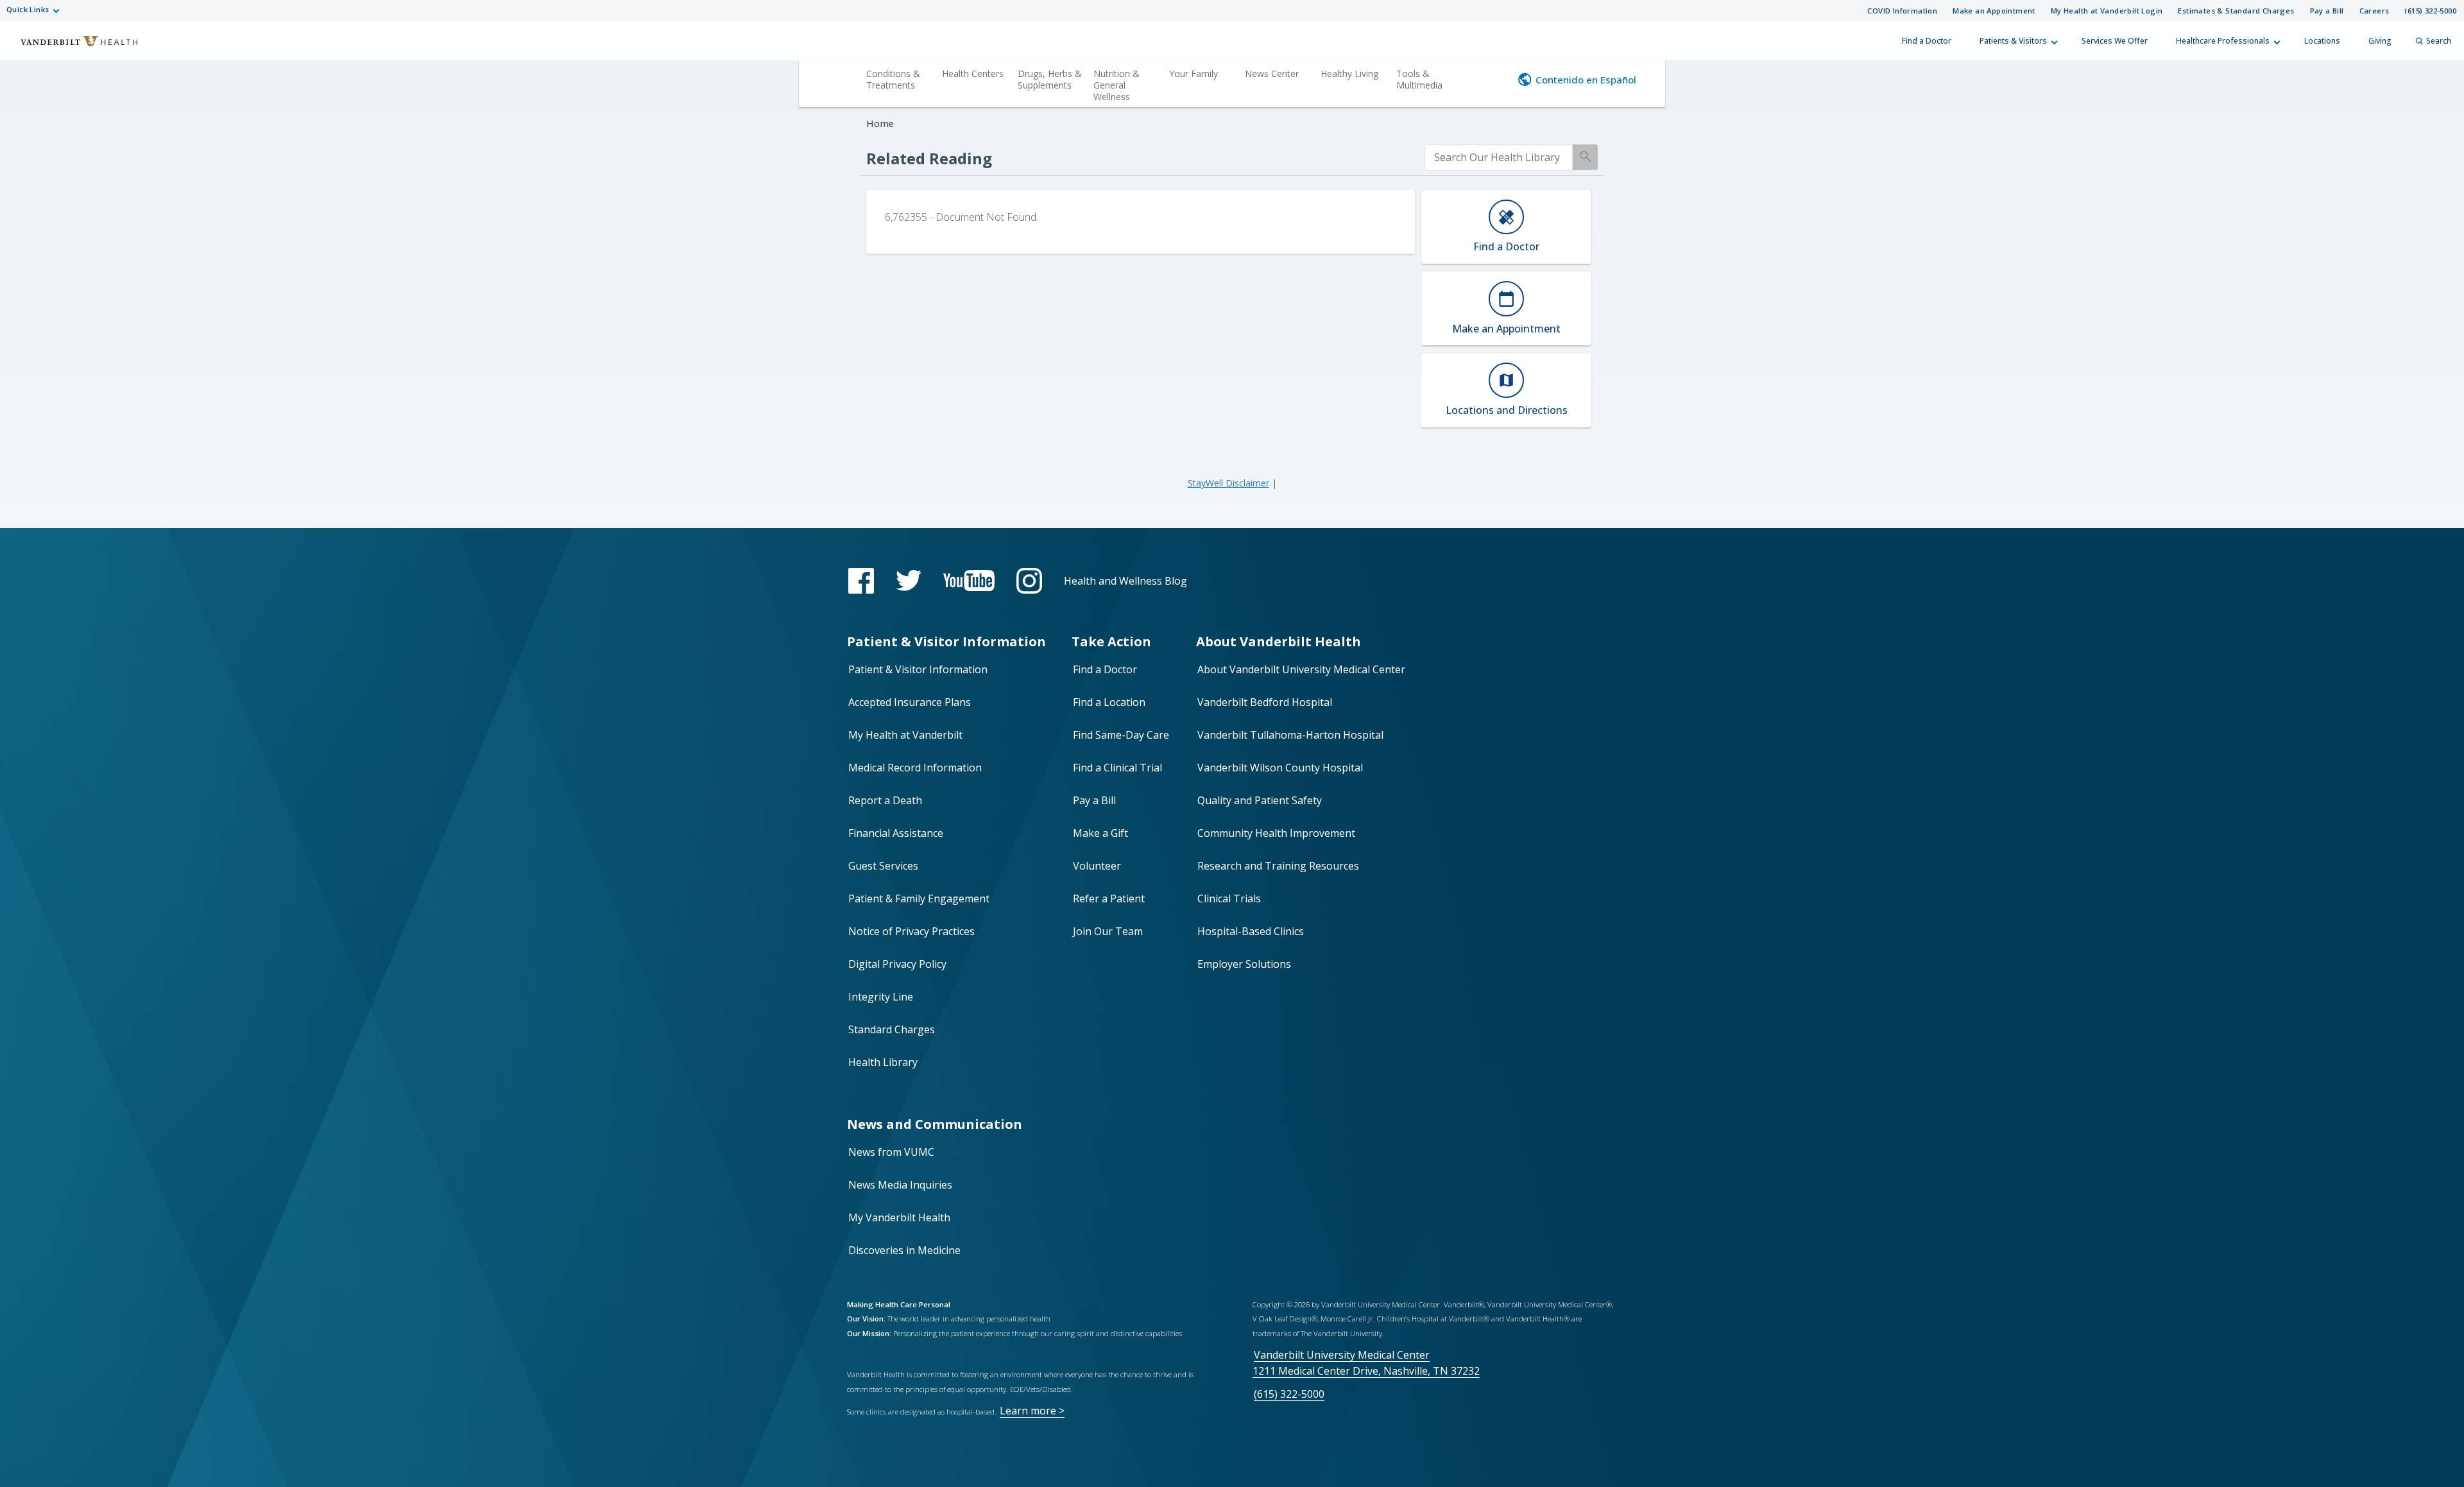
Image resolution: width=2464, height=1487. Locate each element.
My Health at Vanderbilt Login (2107, 11)
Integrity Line (881, 997)
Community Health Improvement (1276, 833)
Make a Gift (1100, 833)
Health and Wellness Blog (1125, 581)
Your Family (1193, 73)
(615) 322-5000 (2430, 11)
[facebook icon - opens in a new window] (861, 581)
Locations (2322, 41)
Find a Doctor (1927, 41)
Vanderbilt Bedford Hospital (1265, 702)
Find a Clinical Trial (1117, 768)
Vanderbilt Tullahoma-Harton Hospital (1290, 735)
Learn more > (1032, 1411)
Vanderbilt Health (71, 47)
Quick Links (28, 9)
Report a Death (885, 800)
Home (880, 124)
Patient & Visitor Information (918, 669)
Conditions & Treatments (893, 79)
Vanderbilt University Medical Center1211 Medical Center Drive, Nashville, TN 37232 (1366, 1363)
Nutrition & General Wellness (1116, 85)
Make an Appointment (1994, 11)
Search (2439, 41)
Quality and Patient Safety (1260, 800)
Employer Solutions (1244, 964)
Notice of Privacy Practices (911, 931)
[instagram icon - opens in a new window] (1029, 581)
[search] (1499, 158)
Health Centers (973, 73)
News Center (1272, 73)
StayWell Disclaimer (1228, 483)
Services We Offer (2115, 41)
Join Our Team (1108, 931)
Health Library (883, 1062)
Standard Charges (892, 1029)
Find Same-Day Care (1121, 735)
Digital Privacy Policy (897, 964)
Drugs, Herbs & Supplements (1050, 79)
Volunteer (1097, 866)
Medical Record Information (915, 768)
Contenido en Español (1586, 80)
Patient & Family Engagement (919, 898)
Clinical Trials (1229, 898)
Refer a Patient (1109, 898)
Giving (2380, 41)
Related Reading (929, 158)
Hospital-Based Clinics (1251, 931)
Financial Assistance (896, 833)
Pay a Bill (2327, 11)
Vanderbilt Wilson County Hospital (1280, 768)
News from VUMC (891, 1152)
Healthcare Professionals (2223, 41)
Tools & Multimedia (1419, 79)
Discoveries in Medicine (904, 1250)
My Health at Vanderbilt (905, 735)
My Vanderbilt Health (899, 1217)
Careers (2374, 11)
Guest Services (883, 866)
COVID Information (1902, 11)
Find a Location (1109, 702)
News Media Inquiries (900, 1185)
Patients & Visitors (2013, 41)
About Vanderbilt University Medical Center (1301, 669)
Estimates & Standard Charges (2236, 11)
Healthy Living (1349, 73)
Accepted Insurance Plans (910, 702)
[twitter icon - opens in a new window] (909, 580)
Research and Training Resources (1278, 866)
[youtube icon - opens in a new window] (969, 580)
